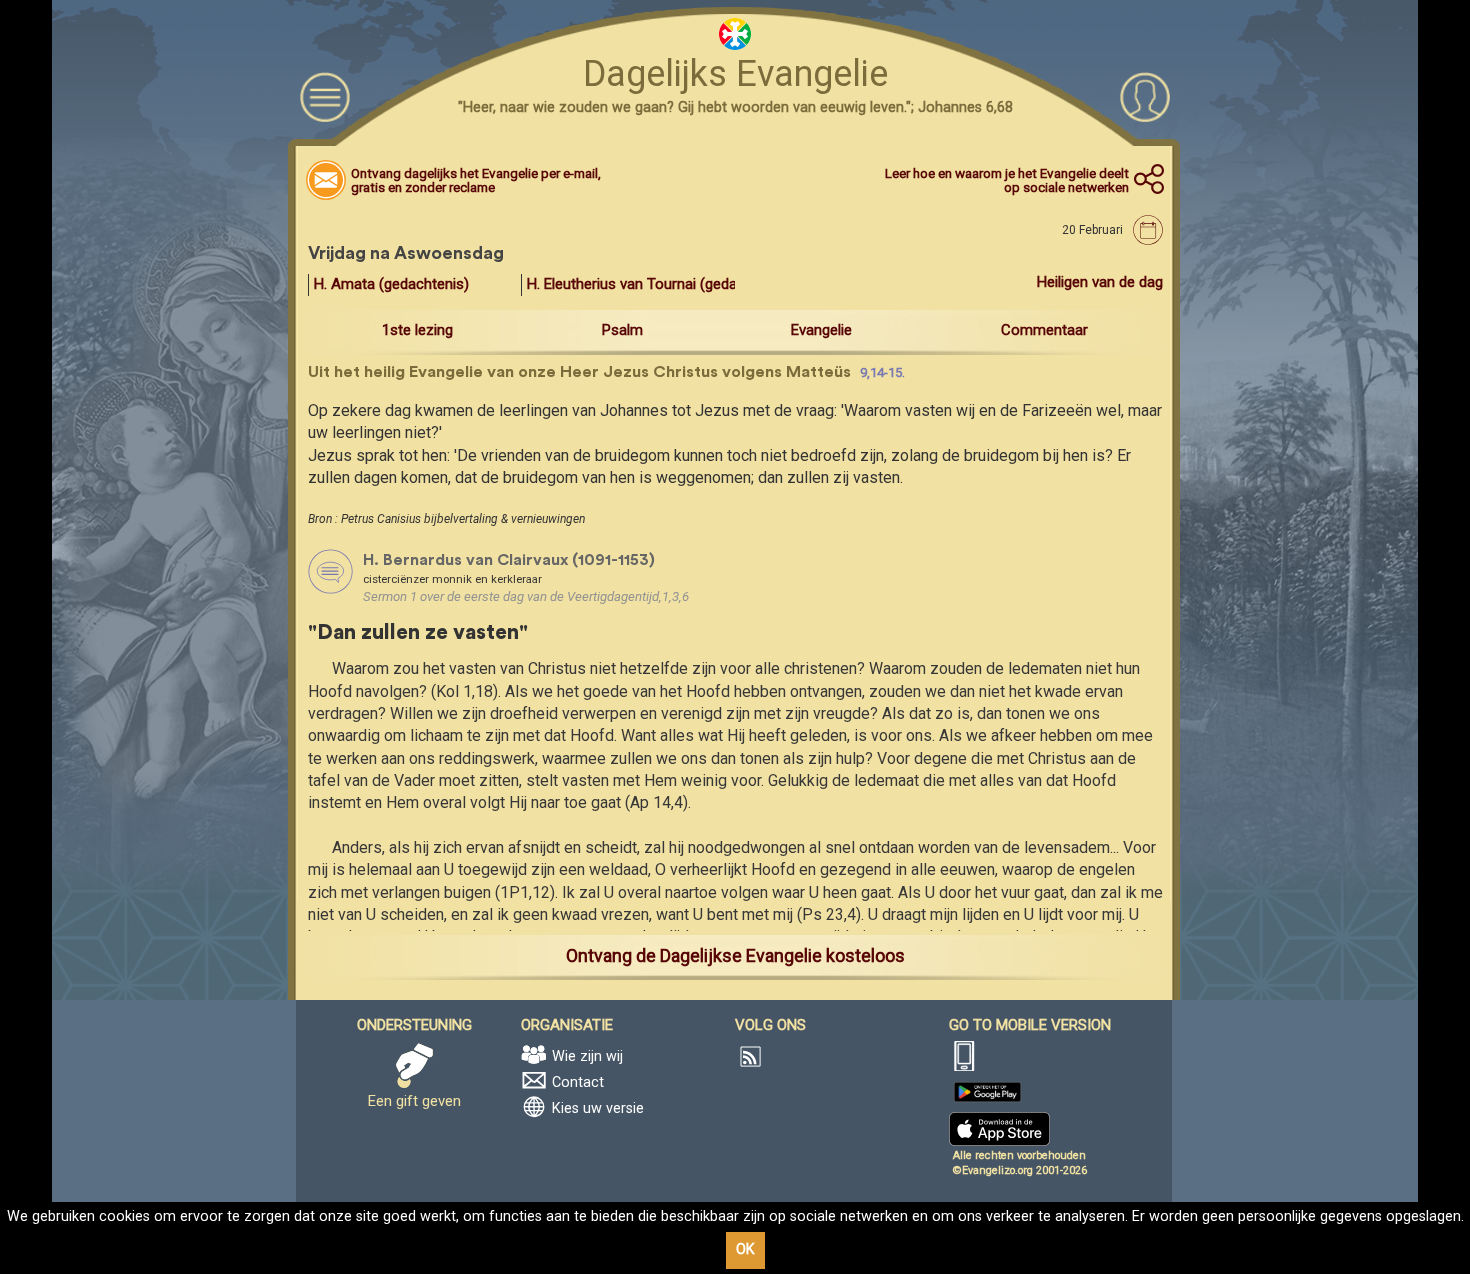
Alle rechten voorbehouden (1019, 1155)
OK (745, 1249)
